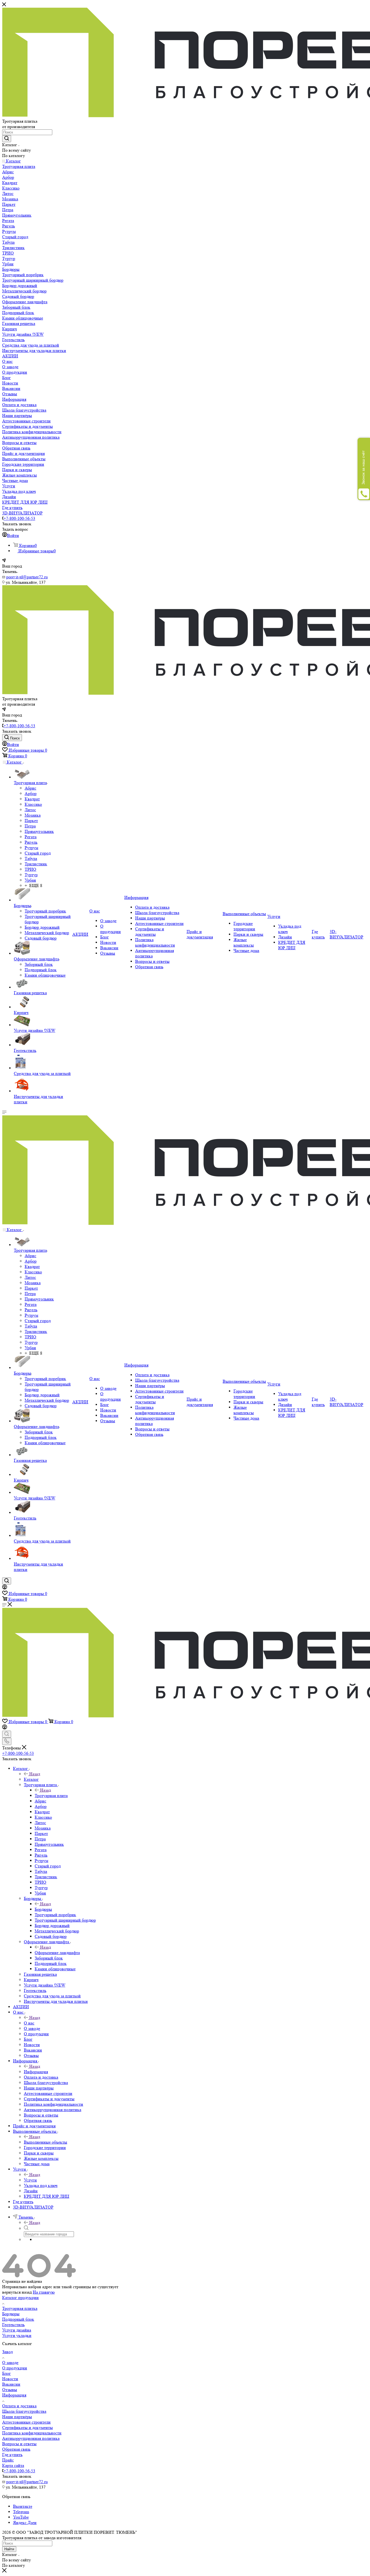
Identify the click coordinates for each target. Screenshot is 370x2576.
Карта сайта (13, 2465)
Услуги (30, 2180)
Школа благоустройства (24, 2411)
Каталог (31, 1779)
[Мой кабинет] (5, 1588)
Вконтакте (23, 2506)
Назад (35, 1774)
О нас (29, 2023)
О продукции (15, 2368)
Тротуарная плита (51, 1796)
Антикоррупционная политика (31, 2438)
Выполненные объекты (46, 2142)
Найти (9, 2549)
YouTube (21, 2517)
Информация (36, 2072)
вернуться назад (17, 2292)
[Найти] (7, 139)
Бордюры (43, 1909)
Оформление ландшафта (57, 1953)
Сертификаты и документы (27, 2427)
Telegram (21, 2512)
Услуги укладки (17, 2335)
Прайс (8, 2460)
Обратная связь (16, 2449)
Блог (7, 2373)
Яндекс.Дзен (25, 2523)
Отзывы (10, 2390)
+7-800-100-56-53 (19, 518)
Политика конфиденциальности (32, 2433)
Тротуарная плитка (20, 2308)
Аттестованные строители (26, 2422)
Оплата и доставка (19, 2406)
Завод (7, 2352)
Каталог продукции (20, 2298)
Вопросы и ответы (19, 2444)
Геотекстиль (13, 2325)
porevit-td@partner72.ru (27, 577)
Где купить (12, 2455)
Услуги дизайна (17, 2330)
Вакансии (11, 2384)
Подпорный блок (18, 2319)
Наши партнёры (17, 2417)
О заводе (10, 2363)
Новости (10, 2379)
